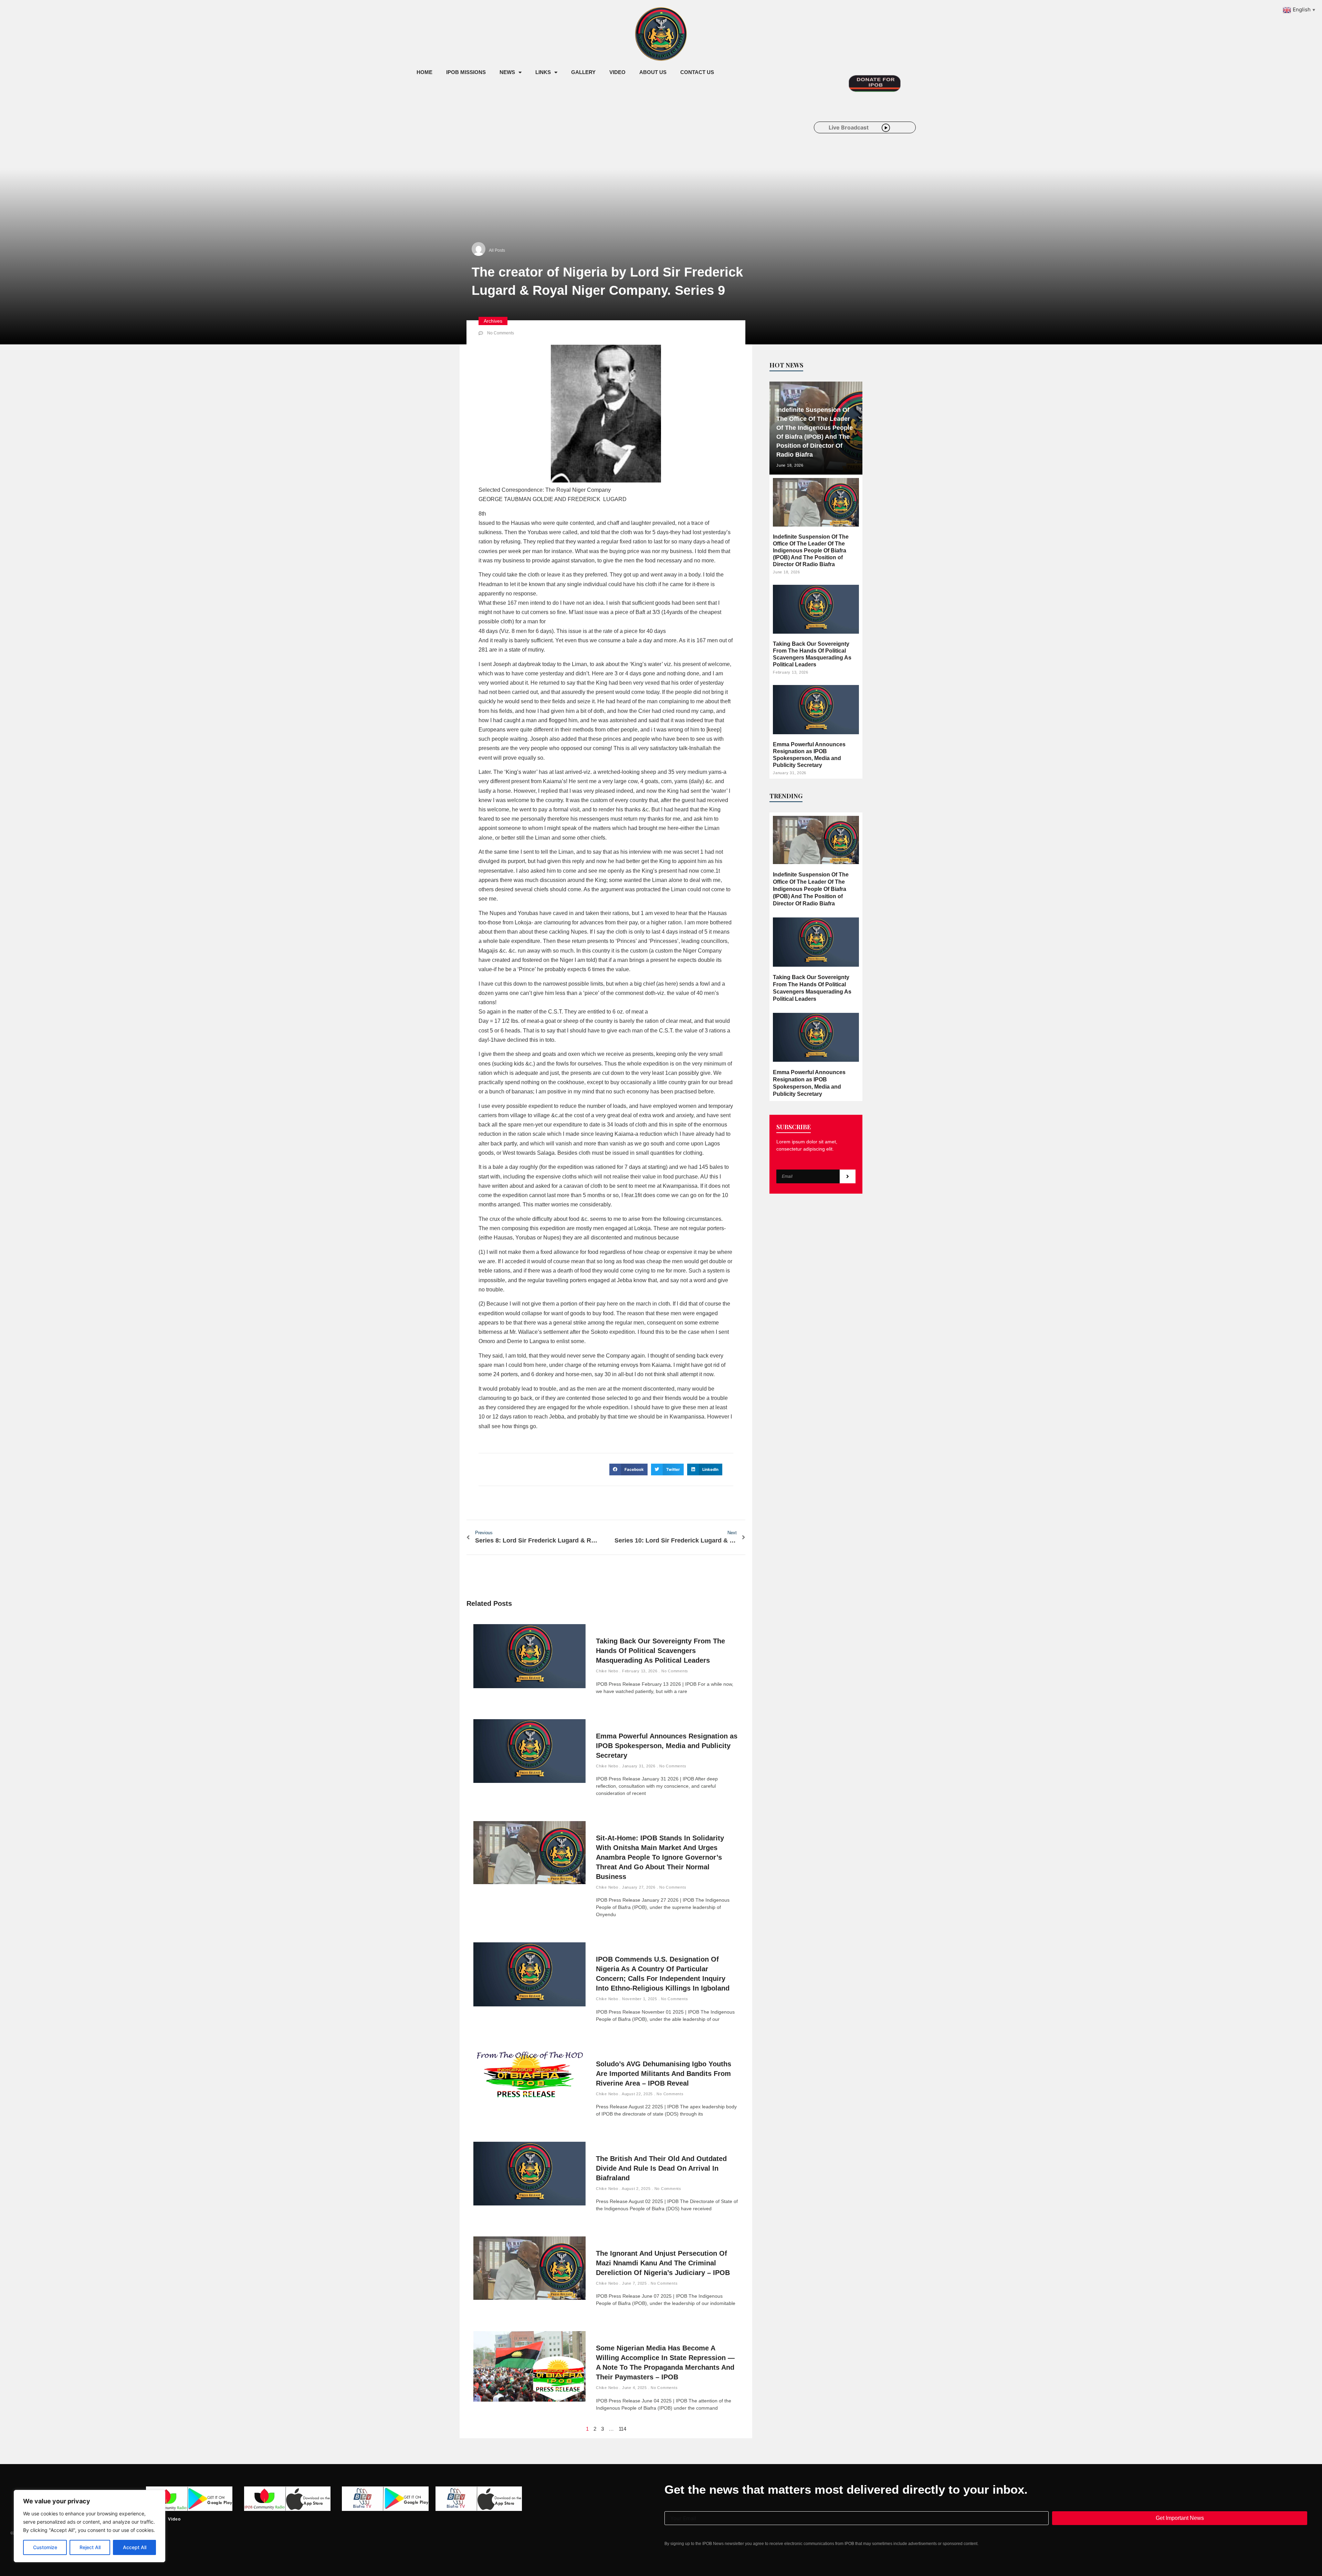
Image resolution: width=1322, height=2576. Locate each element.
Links (543, 72)
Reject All (90, 2547)
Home (424, 72)
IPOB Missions (466, 72)
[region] (90, 2526)
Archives (493, 321)
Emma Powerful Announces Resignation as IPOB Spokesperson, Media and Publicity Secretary (667, 1746)
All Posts (497, 250)
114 (622, 2429)
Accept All (135, 2547)
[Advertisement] (535, 137)
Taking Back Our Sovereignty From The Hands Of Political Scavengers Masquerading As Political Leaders (660, 1651)
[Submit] (848, 1176)
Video (617, 72)
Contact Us (697, 72)
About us (653, 72)
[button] (628, 1469)
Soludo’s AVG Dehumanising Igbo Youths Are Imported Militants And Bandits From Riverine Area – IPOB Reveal (664, 2074)
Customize (45, 2547)
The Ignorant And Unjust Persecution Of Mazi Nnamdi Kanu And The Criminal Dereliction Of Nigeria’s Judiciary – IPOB (663, 2263)
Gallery (583, 72)
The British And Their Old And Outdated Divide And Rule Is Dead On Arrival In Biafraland (661, 2168)
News (507, 72)
